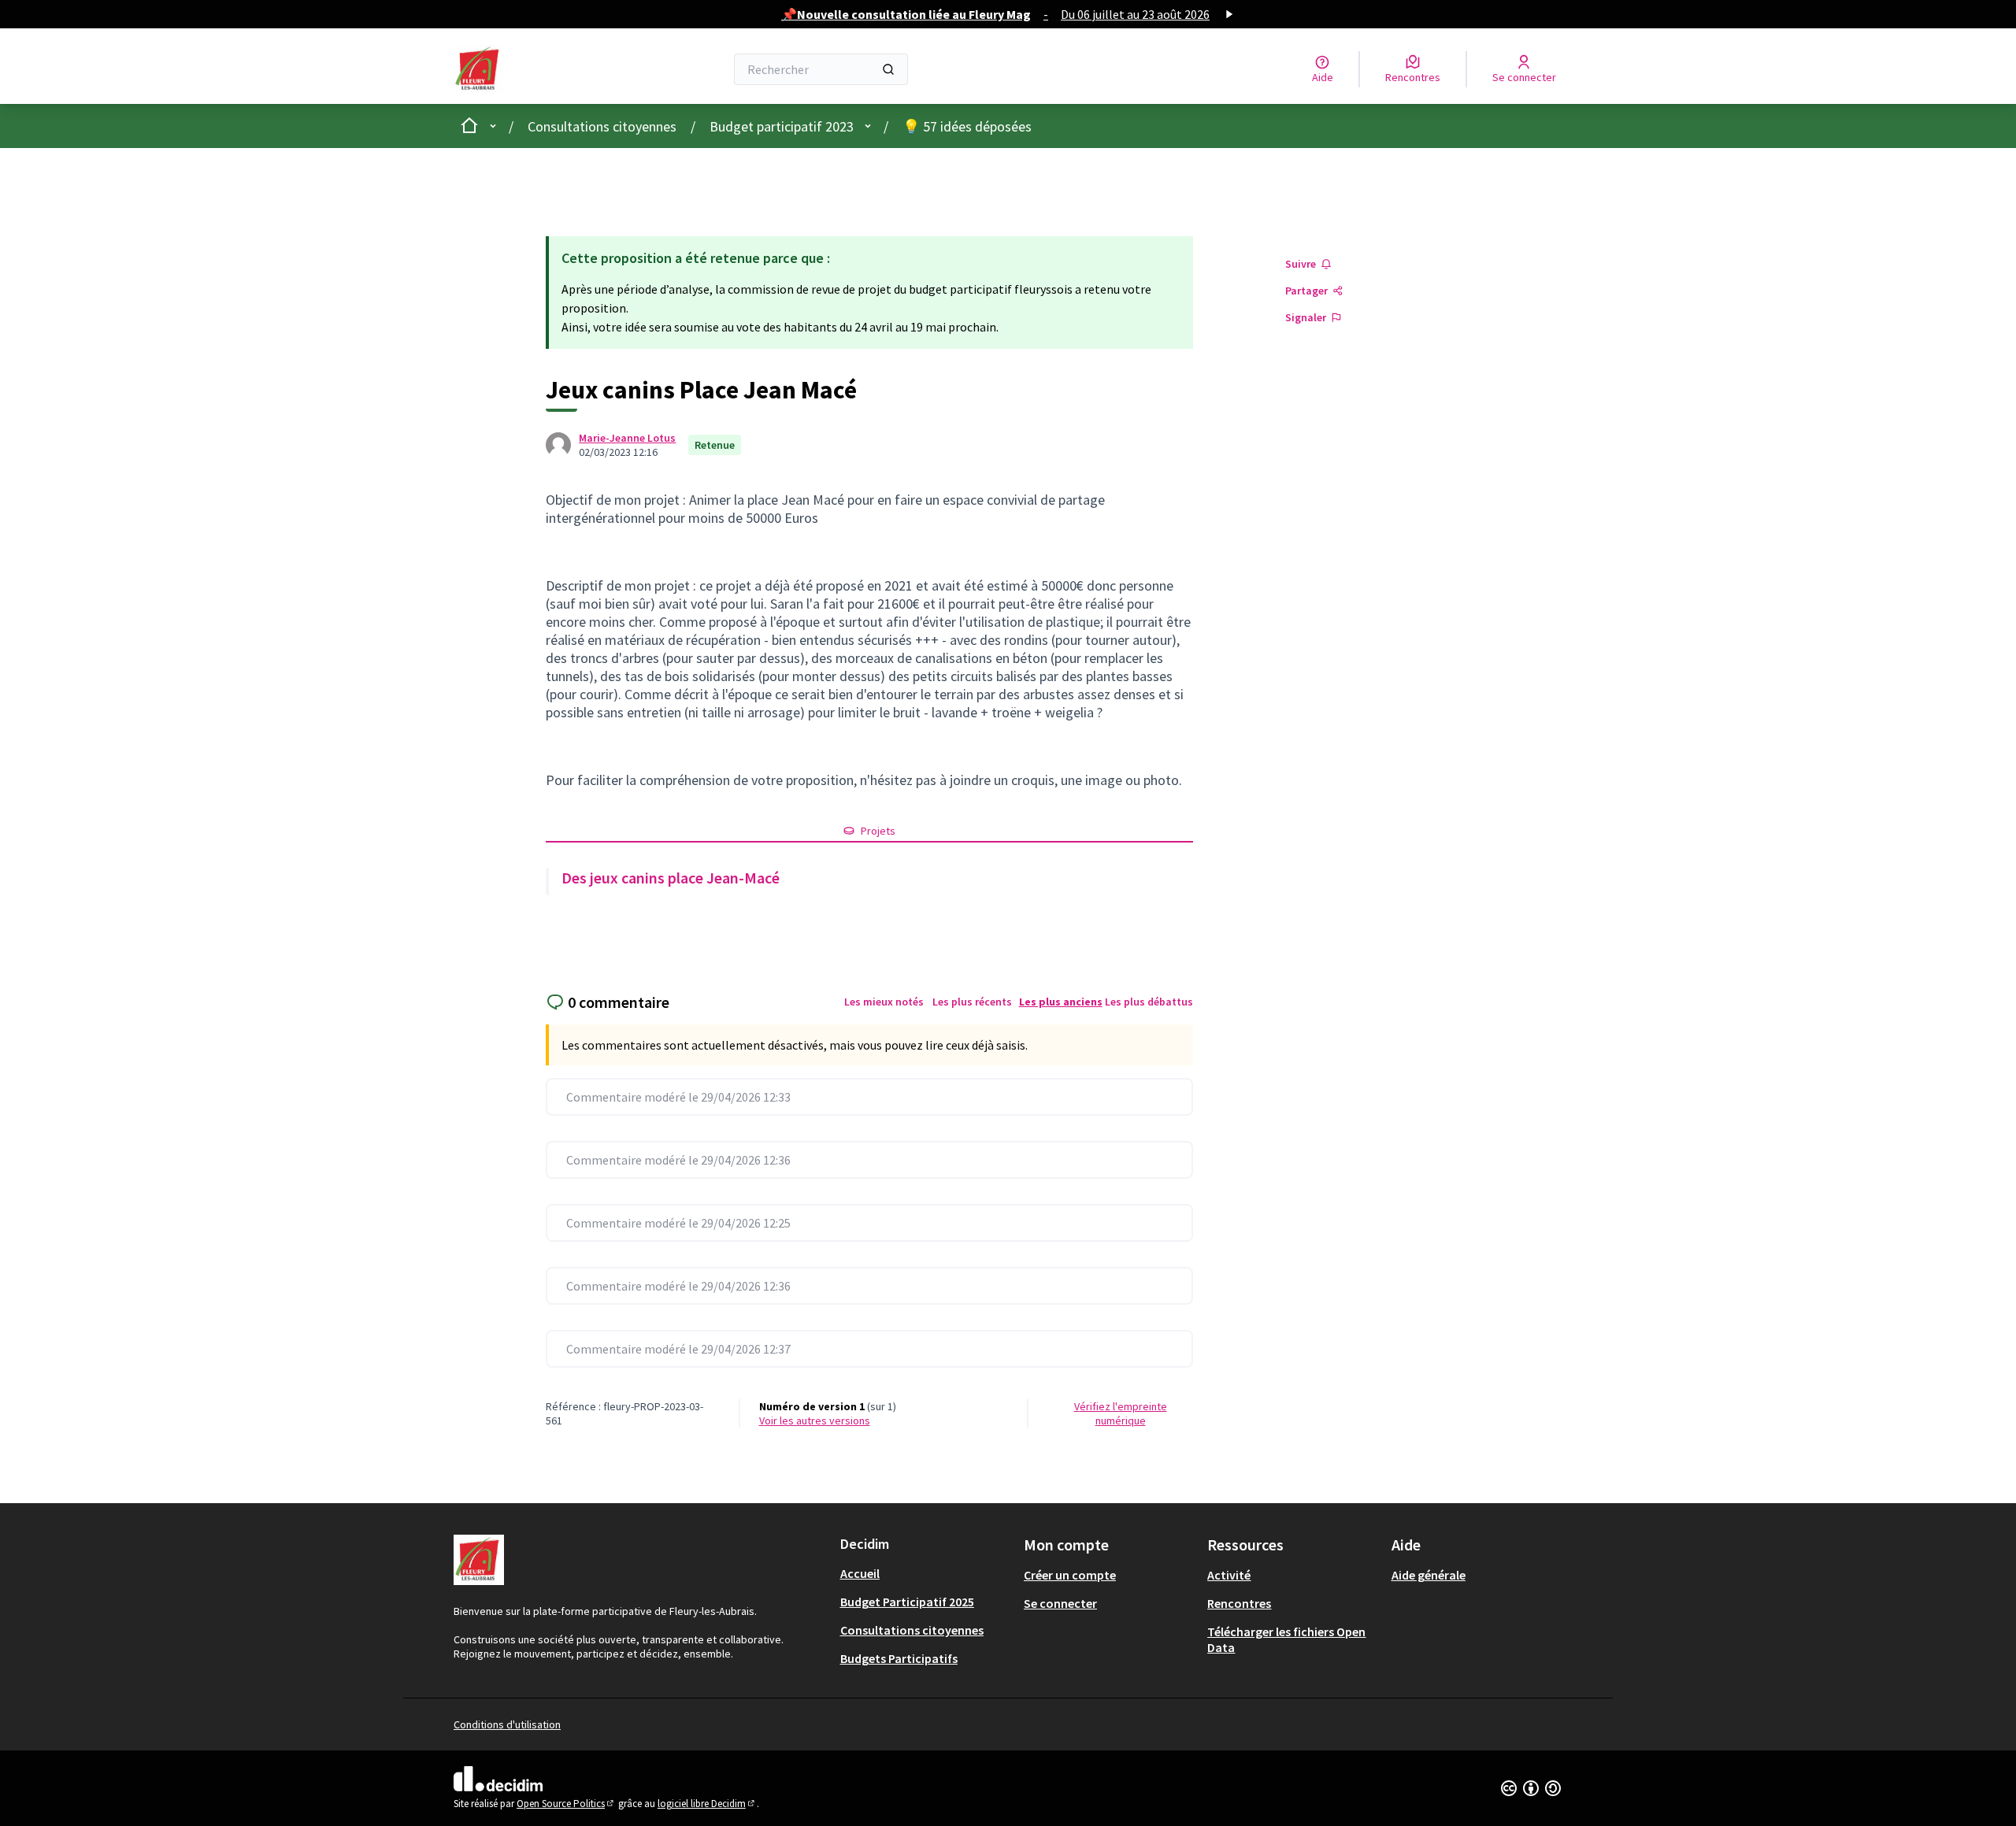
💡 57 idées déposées (967, 126)
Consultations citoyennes (602, 126)
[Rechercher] (888, 69)
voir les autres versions (815, 1420)
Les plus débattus (1149, 1002)
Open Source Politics (566, 1804)
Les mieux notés (884, 1002)
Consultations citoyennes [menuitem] (912, 1630)
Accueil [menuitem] (860, 1573)
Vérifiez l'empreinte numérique (1121, 1413)
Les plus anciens (1061, 1002)
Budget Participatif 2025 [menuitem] (907, 1602)
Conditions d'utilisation (507, 1724)
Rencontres (1239, 1603)
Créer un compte (1070, 1575)
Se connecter (1060, 1603)
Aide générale (1429, 1575)
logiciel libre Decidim (707, 1804)
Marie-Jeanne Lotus (627, 438)
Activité (1229, 1575)
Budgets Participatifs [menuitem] (899, 1658)
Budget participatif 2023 (782, 126)
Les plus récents (972, 1002)
